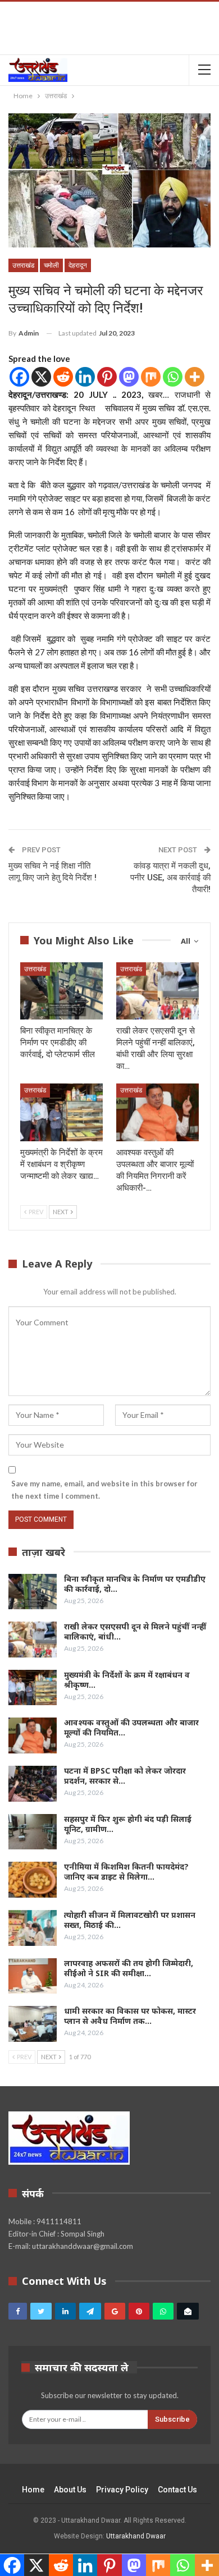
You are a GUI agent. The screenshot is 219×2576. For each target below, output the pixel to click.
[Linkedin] (85, 377)
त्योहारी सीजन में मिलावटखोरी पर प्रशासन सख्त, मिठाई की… (130, 1920)
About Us (70, 2490)
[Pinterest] (107, 377)
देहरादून (78, 265)
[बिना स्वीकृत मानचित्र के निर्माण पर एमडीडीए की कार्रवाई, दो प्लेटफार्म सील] (61, 991)
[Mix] (151, 377)
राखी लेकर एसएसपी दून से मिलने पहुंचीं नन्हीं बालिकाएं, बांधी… (135, 1631)
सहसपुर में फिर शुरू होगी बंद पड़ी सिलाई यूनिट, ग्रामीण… (128, 1824)
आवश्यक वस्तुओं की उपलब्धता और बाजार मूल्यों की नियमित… (131, 1727)
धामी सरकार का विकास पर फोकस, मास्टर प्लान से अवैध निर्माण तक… (130, 2016)
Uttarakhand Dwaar (136, 2536)
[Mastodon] (129, 377)
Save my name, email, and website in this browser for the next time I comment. (104, 1490)
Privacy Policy (122, 2490)
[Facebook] (19, 377)
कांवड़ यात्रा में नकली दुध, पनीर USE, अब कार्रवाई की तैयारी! (170, 878)
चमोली (51, 265)
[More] (195, 377)
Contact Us (177, 2490)
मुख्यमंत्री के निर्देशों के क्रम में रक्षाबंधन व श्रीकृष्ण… (127, 1680)
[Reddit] (63, 377)
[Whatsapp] (173, 377)
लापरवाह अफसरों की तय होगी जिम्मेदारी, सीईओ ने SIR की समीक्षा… (129, 1968)
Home (33, 2490)
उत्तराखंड (23, 265)
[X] (41, 377)
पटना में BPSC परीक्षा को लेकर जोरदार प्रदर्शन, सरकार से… (125, 1776)
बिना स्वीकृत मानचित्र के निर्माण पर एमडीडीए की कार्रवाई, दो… (135, 1584)
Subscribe (172, 2419)
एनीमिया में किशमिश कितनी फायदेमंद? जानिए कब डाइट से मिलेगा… (126, 1872)
